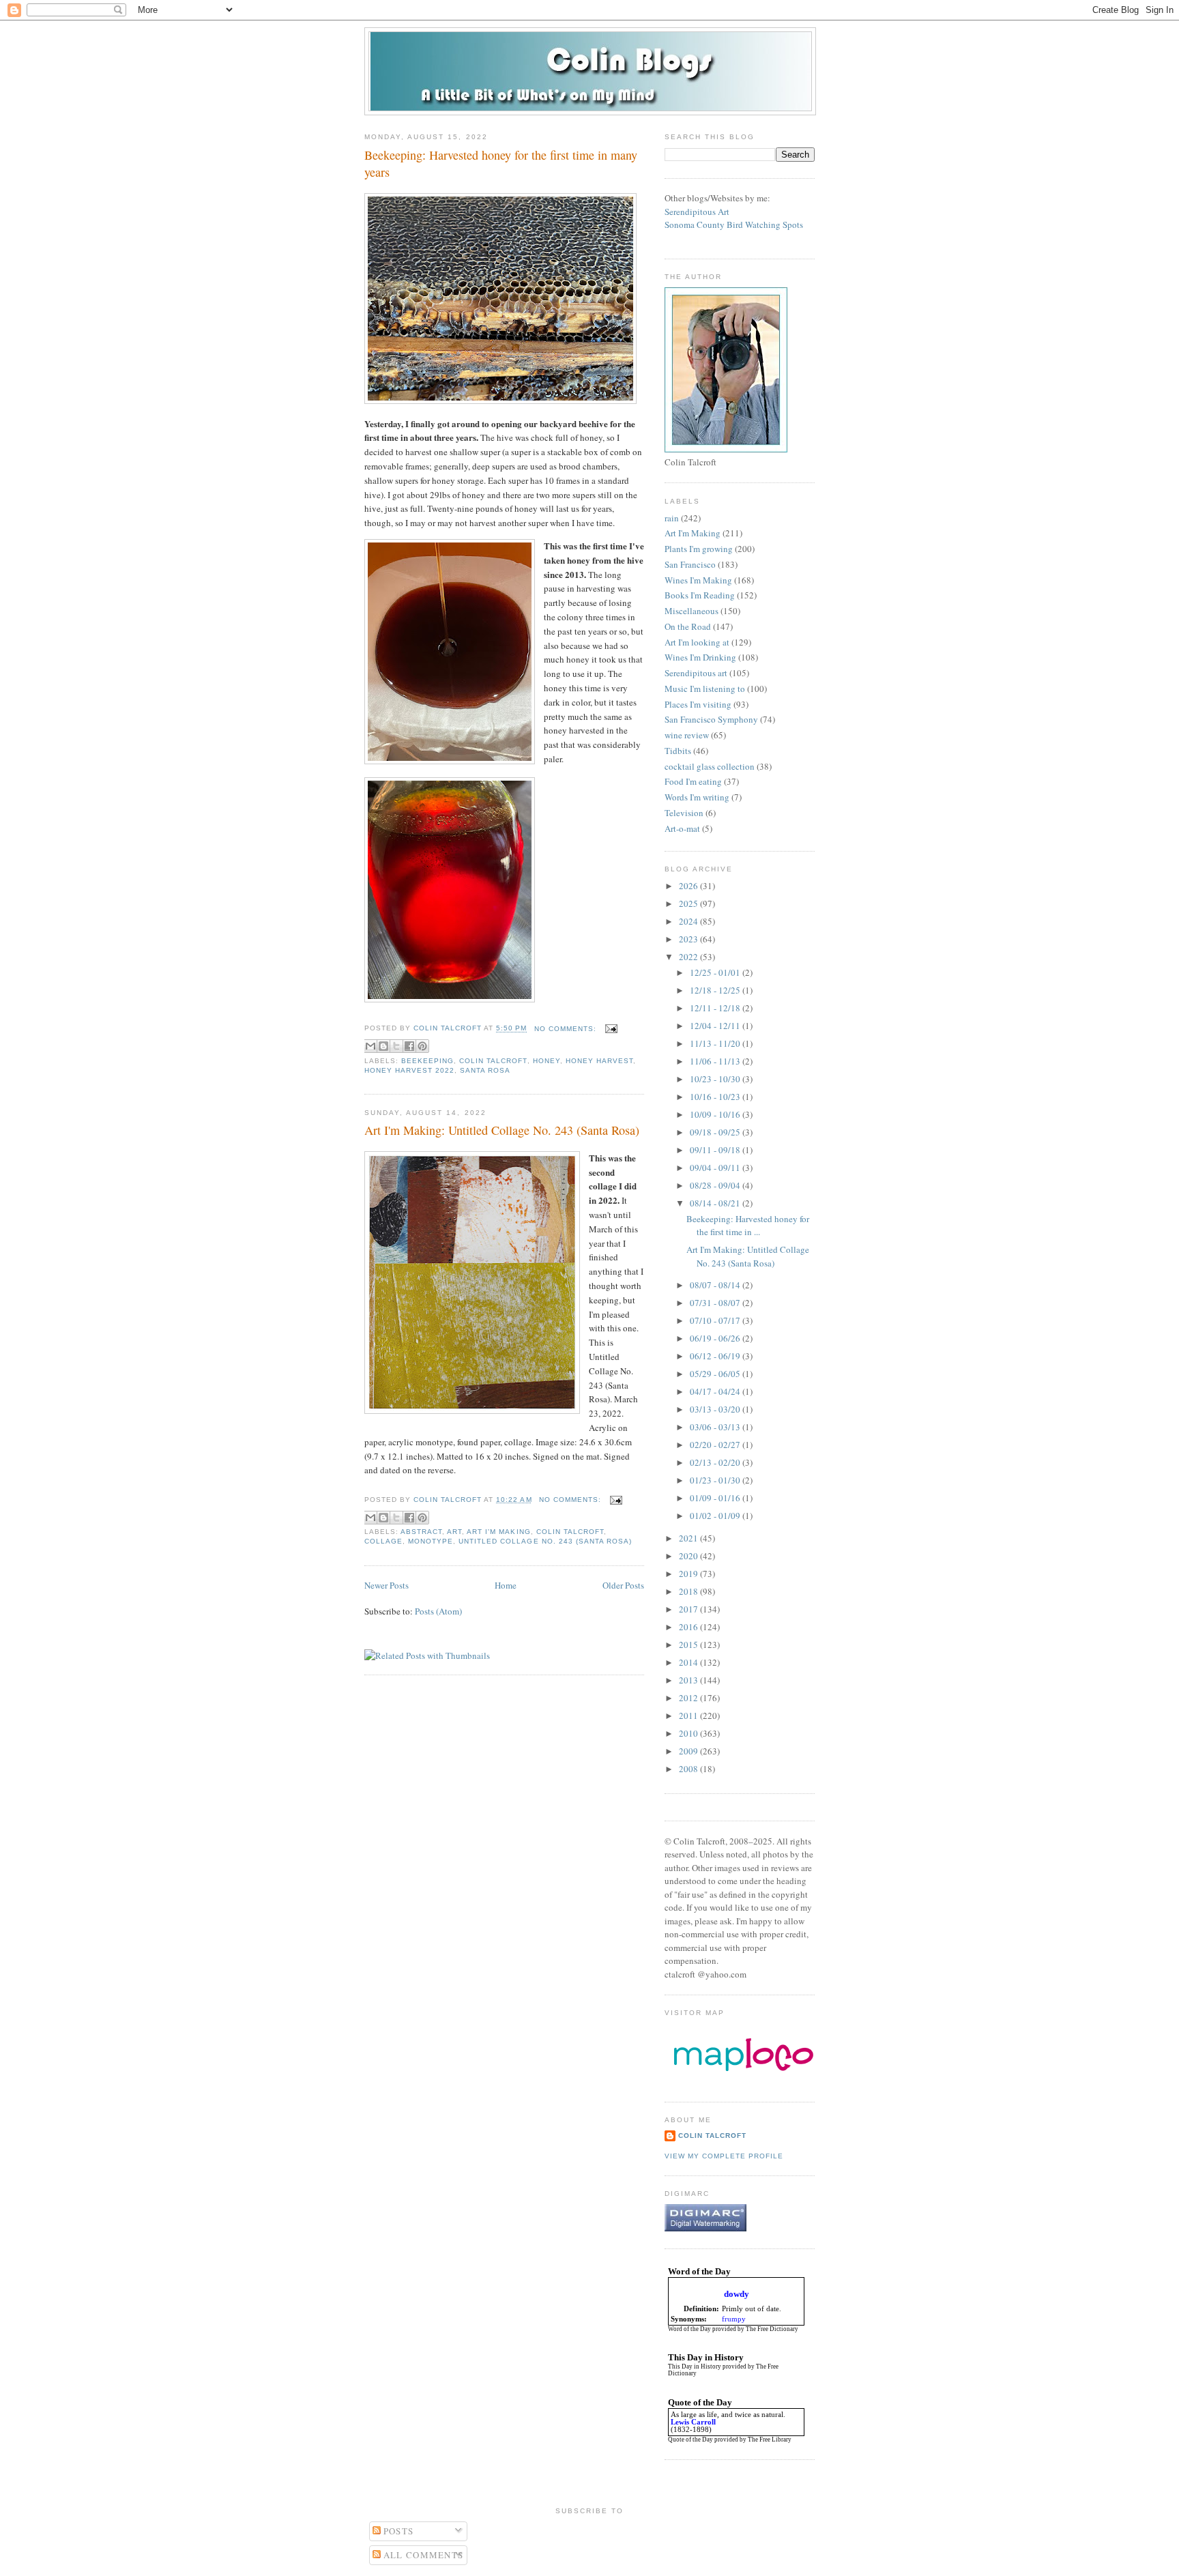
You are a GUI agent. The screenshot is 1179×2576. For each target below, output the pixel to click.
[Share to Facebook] (409, 1046)
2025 (689, 903)
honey (547, 1061)
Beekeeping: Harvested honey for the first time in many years (501, 163)
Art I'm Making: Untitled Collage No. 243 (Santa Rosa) (502, 1130)
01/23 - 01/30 (716, 1480)
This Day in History (695, 2367)
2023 (689, 939)
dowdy (737, 2294)
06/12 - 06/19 (716, 1356)
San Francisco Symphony (711, 719)
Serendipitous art (696, 673)
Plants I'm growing (699, 549)
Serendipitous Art (697, 212)
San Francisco (690, 564)
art (454, 1532)
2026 (689, 886)
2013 (689, 1680)
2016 (689, 1627)
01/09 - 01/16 (716, 1498)
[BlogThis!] (383, 1046)
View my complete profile (724, 2156)
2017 (689, 1609)
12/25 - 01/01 (716, 972)
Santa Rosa (485, 1070)
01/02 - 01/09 (716, 1516)
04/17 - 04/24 (716, 1391)
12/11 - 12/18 (716, 1008)
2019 (689, 1574)
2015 (689, 1645)
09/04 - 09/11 (716, 1168)
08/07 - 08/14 (716, 1285)
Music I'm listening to (705, 689)
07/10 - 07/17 (716, 1320)
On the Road (688, 626)
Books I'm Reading (700, 595)
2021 (689, 1538)
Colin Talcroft (493, 1061)
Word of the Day (689, 2329)
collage (383, 1541)
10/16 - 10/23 (716, 1097)
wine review (687, 735)
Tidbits (678, 751)
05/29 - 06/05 (716, 1374)
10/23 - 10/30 (716, 1079)
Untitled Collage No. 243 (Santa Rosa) (545, 1541)
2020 (689, 1556)
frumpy (734, 2319)
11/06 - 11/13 (716, 1061)
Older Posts (623, 1585)
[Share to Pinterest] (422, 1046)
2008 (689, 1769)
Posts (397, 2531)
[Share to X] (396, 1046)
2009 (689, 1751)
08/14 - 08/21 (716, 1203)
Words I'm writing (697, 797)
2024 (689, 921)
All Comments (422, 2555)
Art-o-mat (682, 828)
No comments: (567, 1029)
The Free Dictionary (772, 2329)
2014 (689, 1662)
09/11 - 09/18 (716, 1150)
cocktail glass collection (710, 766)
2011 (689, 1716)
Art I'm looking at (697, 642)
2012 (689, 1698)
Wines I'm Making (698, 580)
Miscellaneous (692, 611)
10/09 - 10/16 (716, 1114)
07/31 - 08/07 (716, 1303)
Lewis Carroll (693, 2422)
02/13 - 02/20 (716, 1462)
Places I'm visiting (698, 704)
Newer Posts (387, 1585)
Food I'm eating (693, 781)
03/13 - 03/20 (716, 1409)
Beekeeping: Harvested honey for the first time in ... (748, 1226)
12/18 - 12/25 (716, 990)
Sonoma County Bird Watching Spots (734, 225)
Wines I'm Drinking (700, 657)
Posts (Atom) (438, 1611)
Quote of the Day (690, 2440)
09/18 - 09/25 (716, 1132)
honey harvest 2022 (409, 1070)
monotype (431, 1541)
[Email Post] (610, 1029)
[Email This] (370, 1046)
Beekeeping (427, 1061)
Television (684, 813)
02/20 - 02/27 (716, 1445)
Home (506, 1585)
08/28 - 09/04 (716, 1185)
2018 (689, 1591)
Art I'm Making (498, 1532)
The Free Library (770, 2440)
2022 (689, 957)
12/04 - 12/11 (716, 1026)
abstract (421, 1532)
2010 (689, 1733)
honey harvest (599, 1061)
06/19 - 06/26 (716, 1338)
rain (672, 518)
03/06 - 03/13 (716, 1427)
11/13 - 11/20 (716, 1043)
